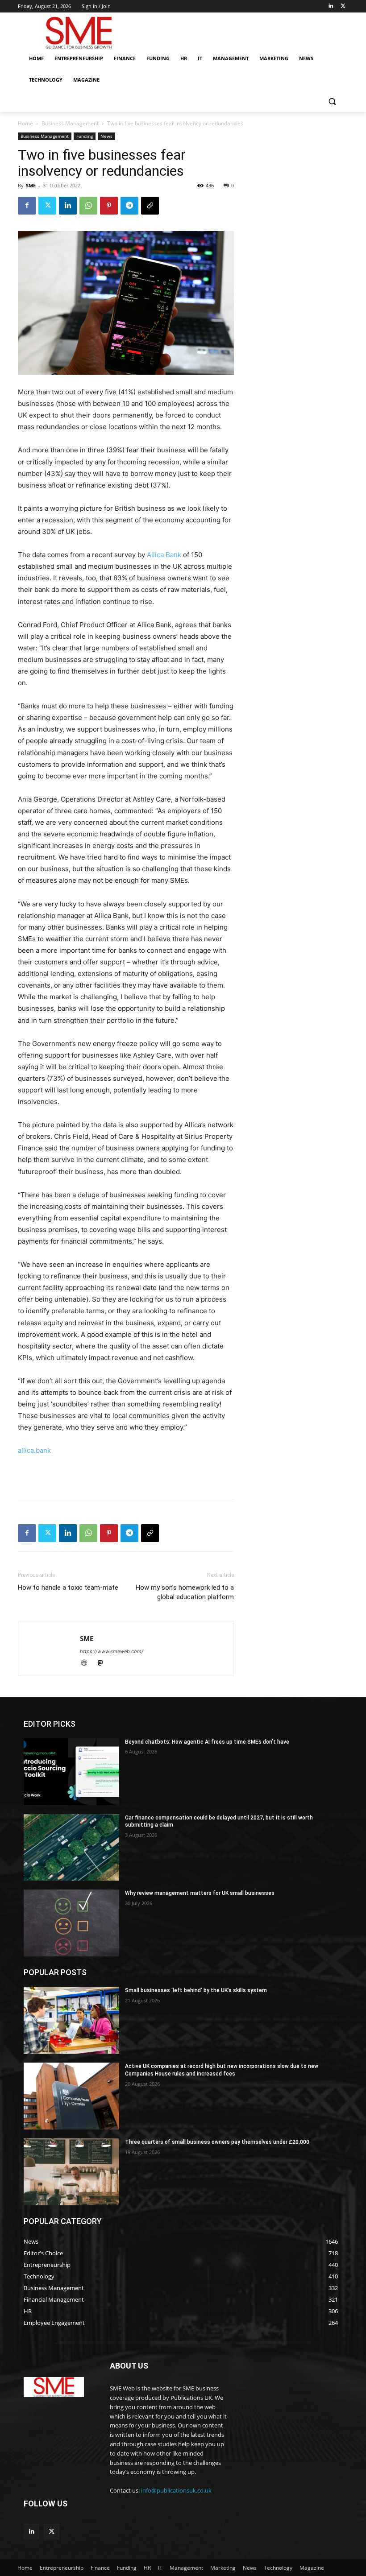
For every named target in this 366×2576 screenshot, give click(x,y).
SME (31, 185)
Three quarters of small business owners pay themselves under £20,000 (217, 2142)
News (106, 136)
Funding (85, 136)
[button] (332, 101)
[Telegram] (129, 206)
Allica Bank (164, 555)
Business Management (70, 123)
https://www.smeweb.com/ (112, 1651)
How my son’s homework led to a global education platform (185, 1592)
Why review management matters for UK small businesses (200, 1893)
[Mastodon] (103, 1664)
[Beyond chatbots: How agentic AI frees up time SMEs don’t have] (71, 1772)
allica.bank (34, 1450)
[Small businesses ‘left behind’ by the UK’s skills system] (71, 2020)
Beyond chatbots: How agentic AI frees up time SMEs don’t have (207, 1742)
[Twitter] (343, 6)
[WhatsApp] (88, 206)
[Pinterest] (109, 206)
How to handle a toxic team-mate (68, 1588)
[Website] (88, 1664)
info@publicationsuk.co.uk (176, 2490)
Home (25, 123)
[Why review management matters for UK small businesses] (71, 1923)
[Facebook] (27, 206)
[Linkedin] (331, 6)
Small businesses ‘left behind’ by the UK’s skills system (196, 1990)
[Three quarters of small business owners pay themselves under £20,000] (71, 2172)
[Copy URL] (150, 206)
